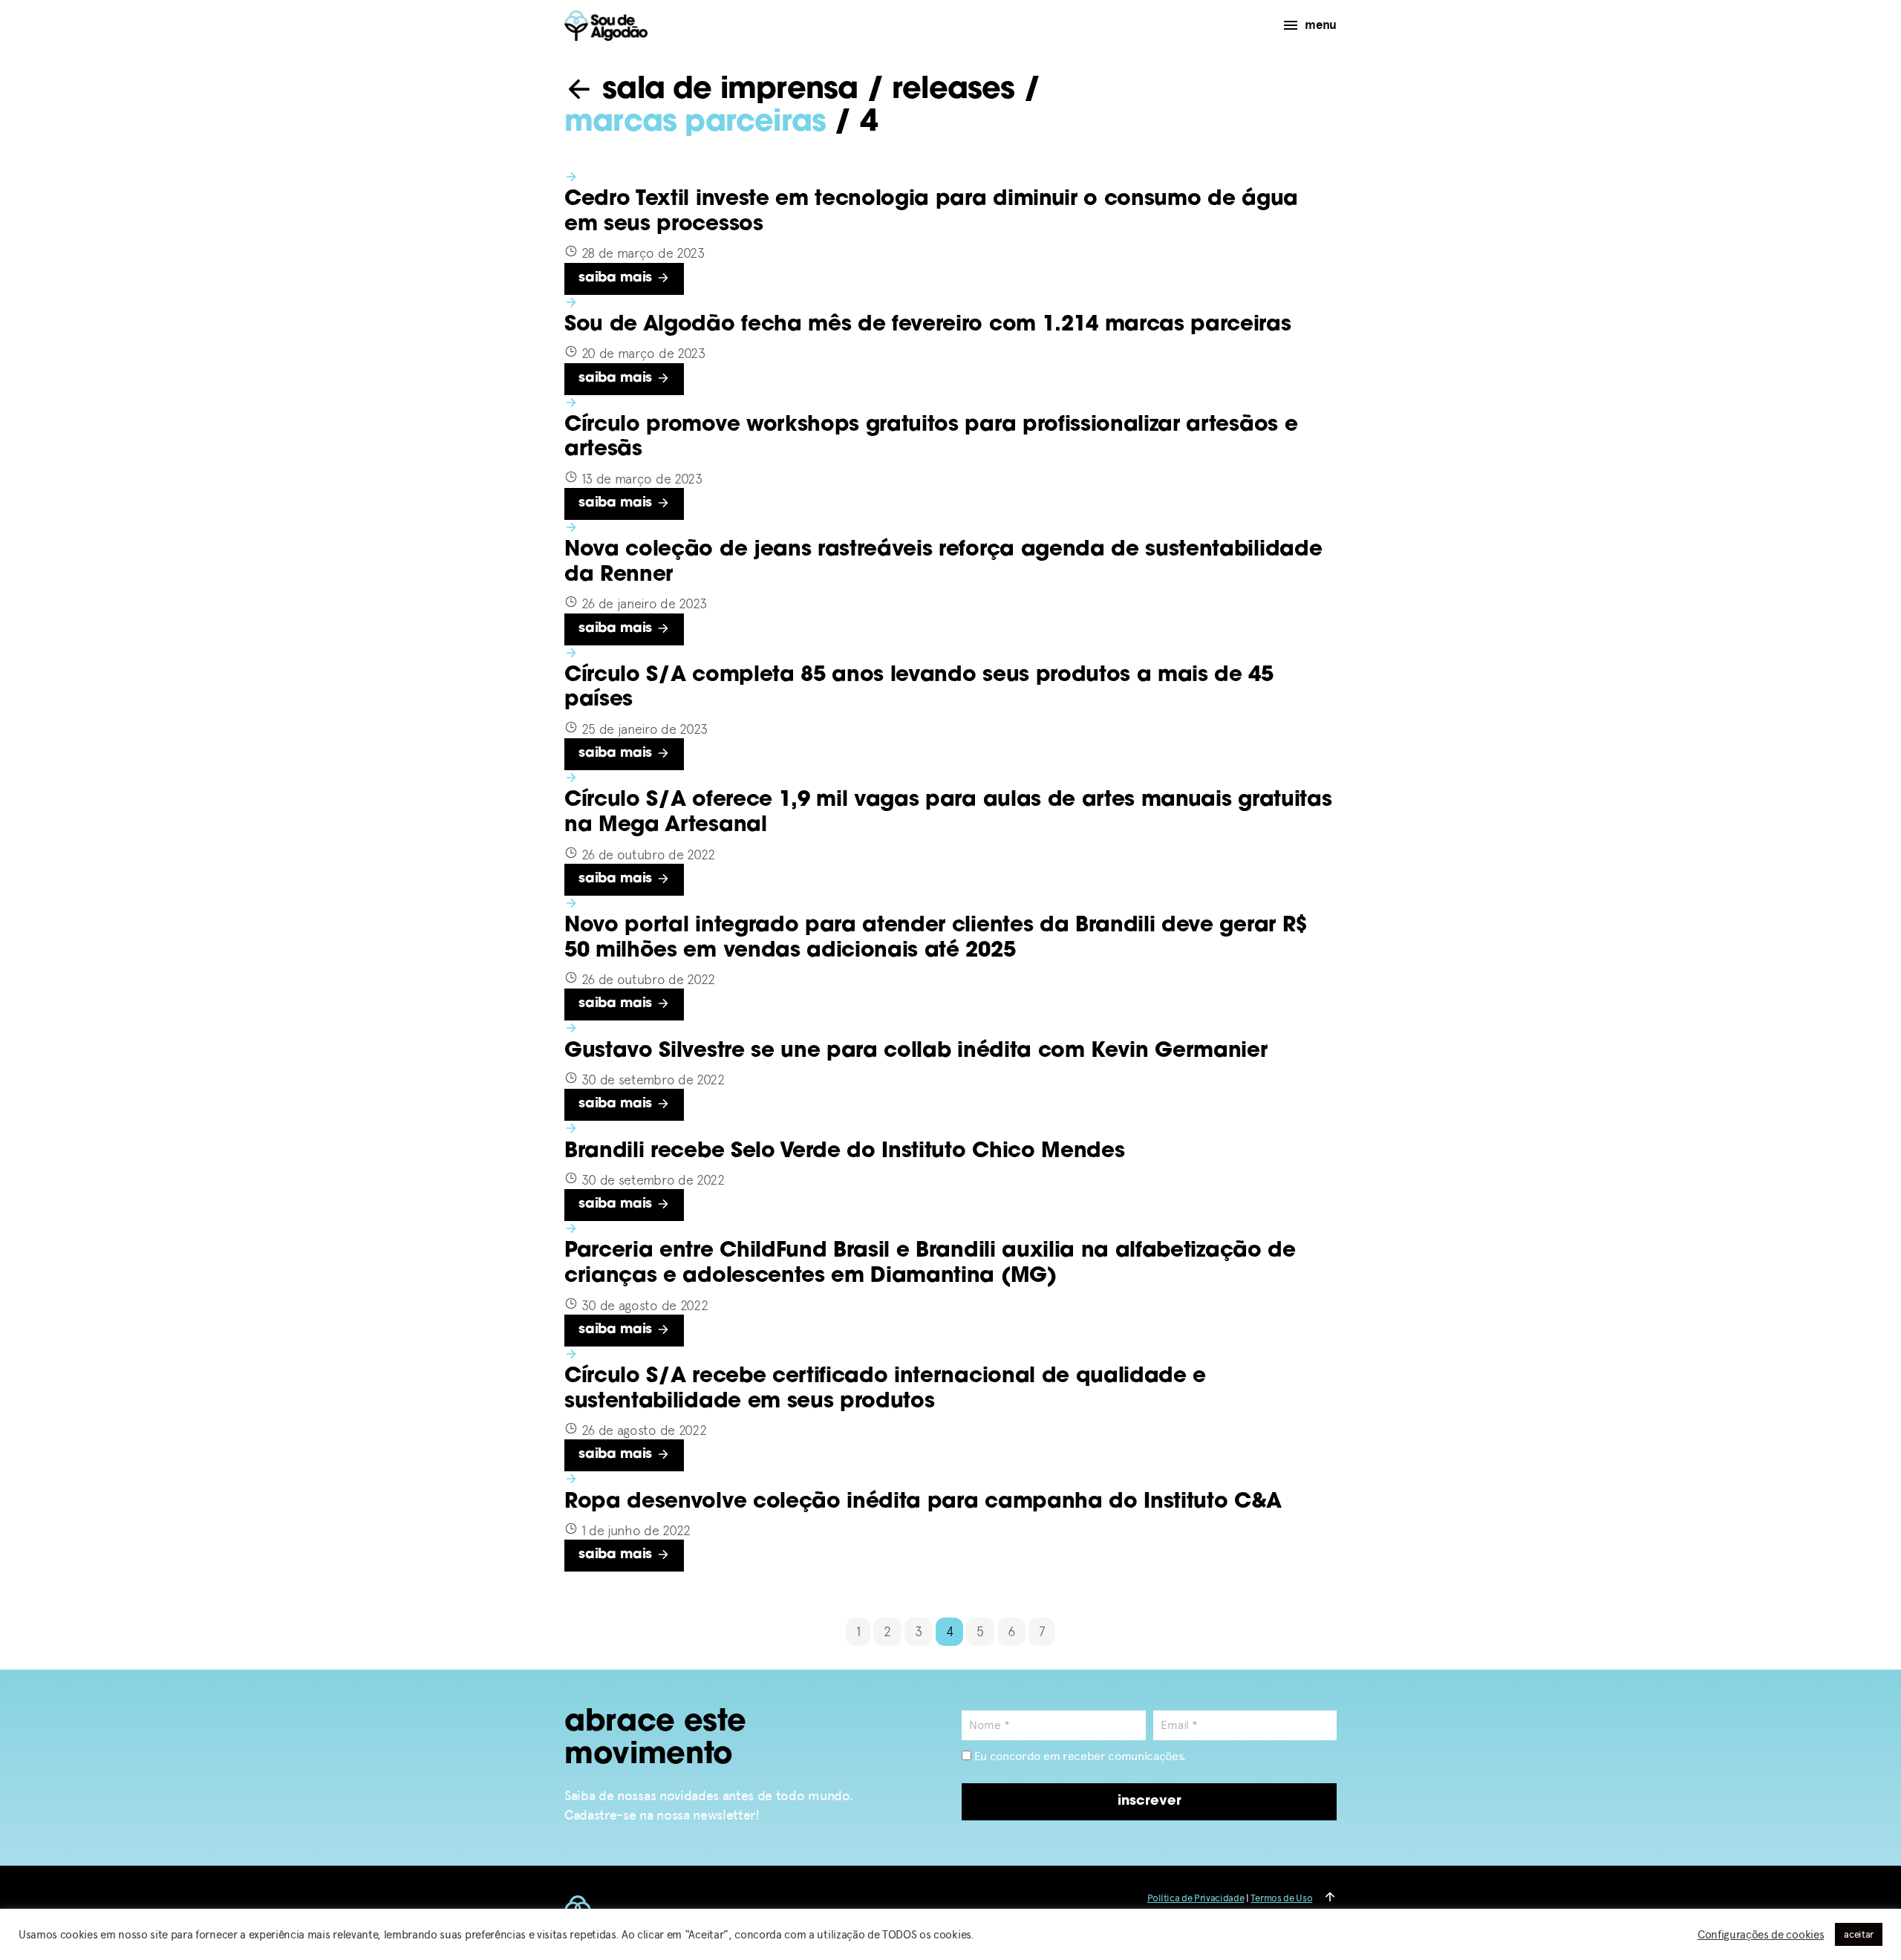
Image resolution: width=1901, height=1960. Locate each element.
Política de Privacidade (1196, 1898)
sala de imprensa (726, 91)
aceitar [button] (1859, 1934)
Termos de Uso (1281, 1898)
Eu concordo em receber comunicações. (1079, 1756)
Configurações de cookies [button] (1761, 1935)
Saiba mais (617, 279)
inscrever (1150, 1802)
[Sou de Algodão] (606, 26)
